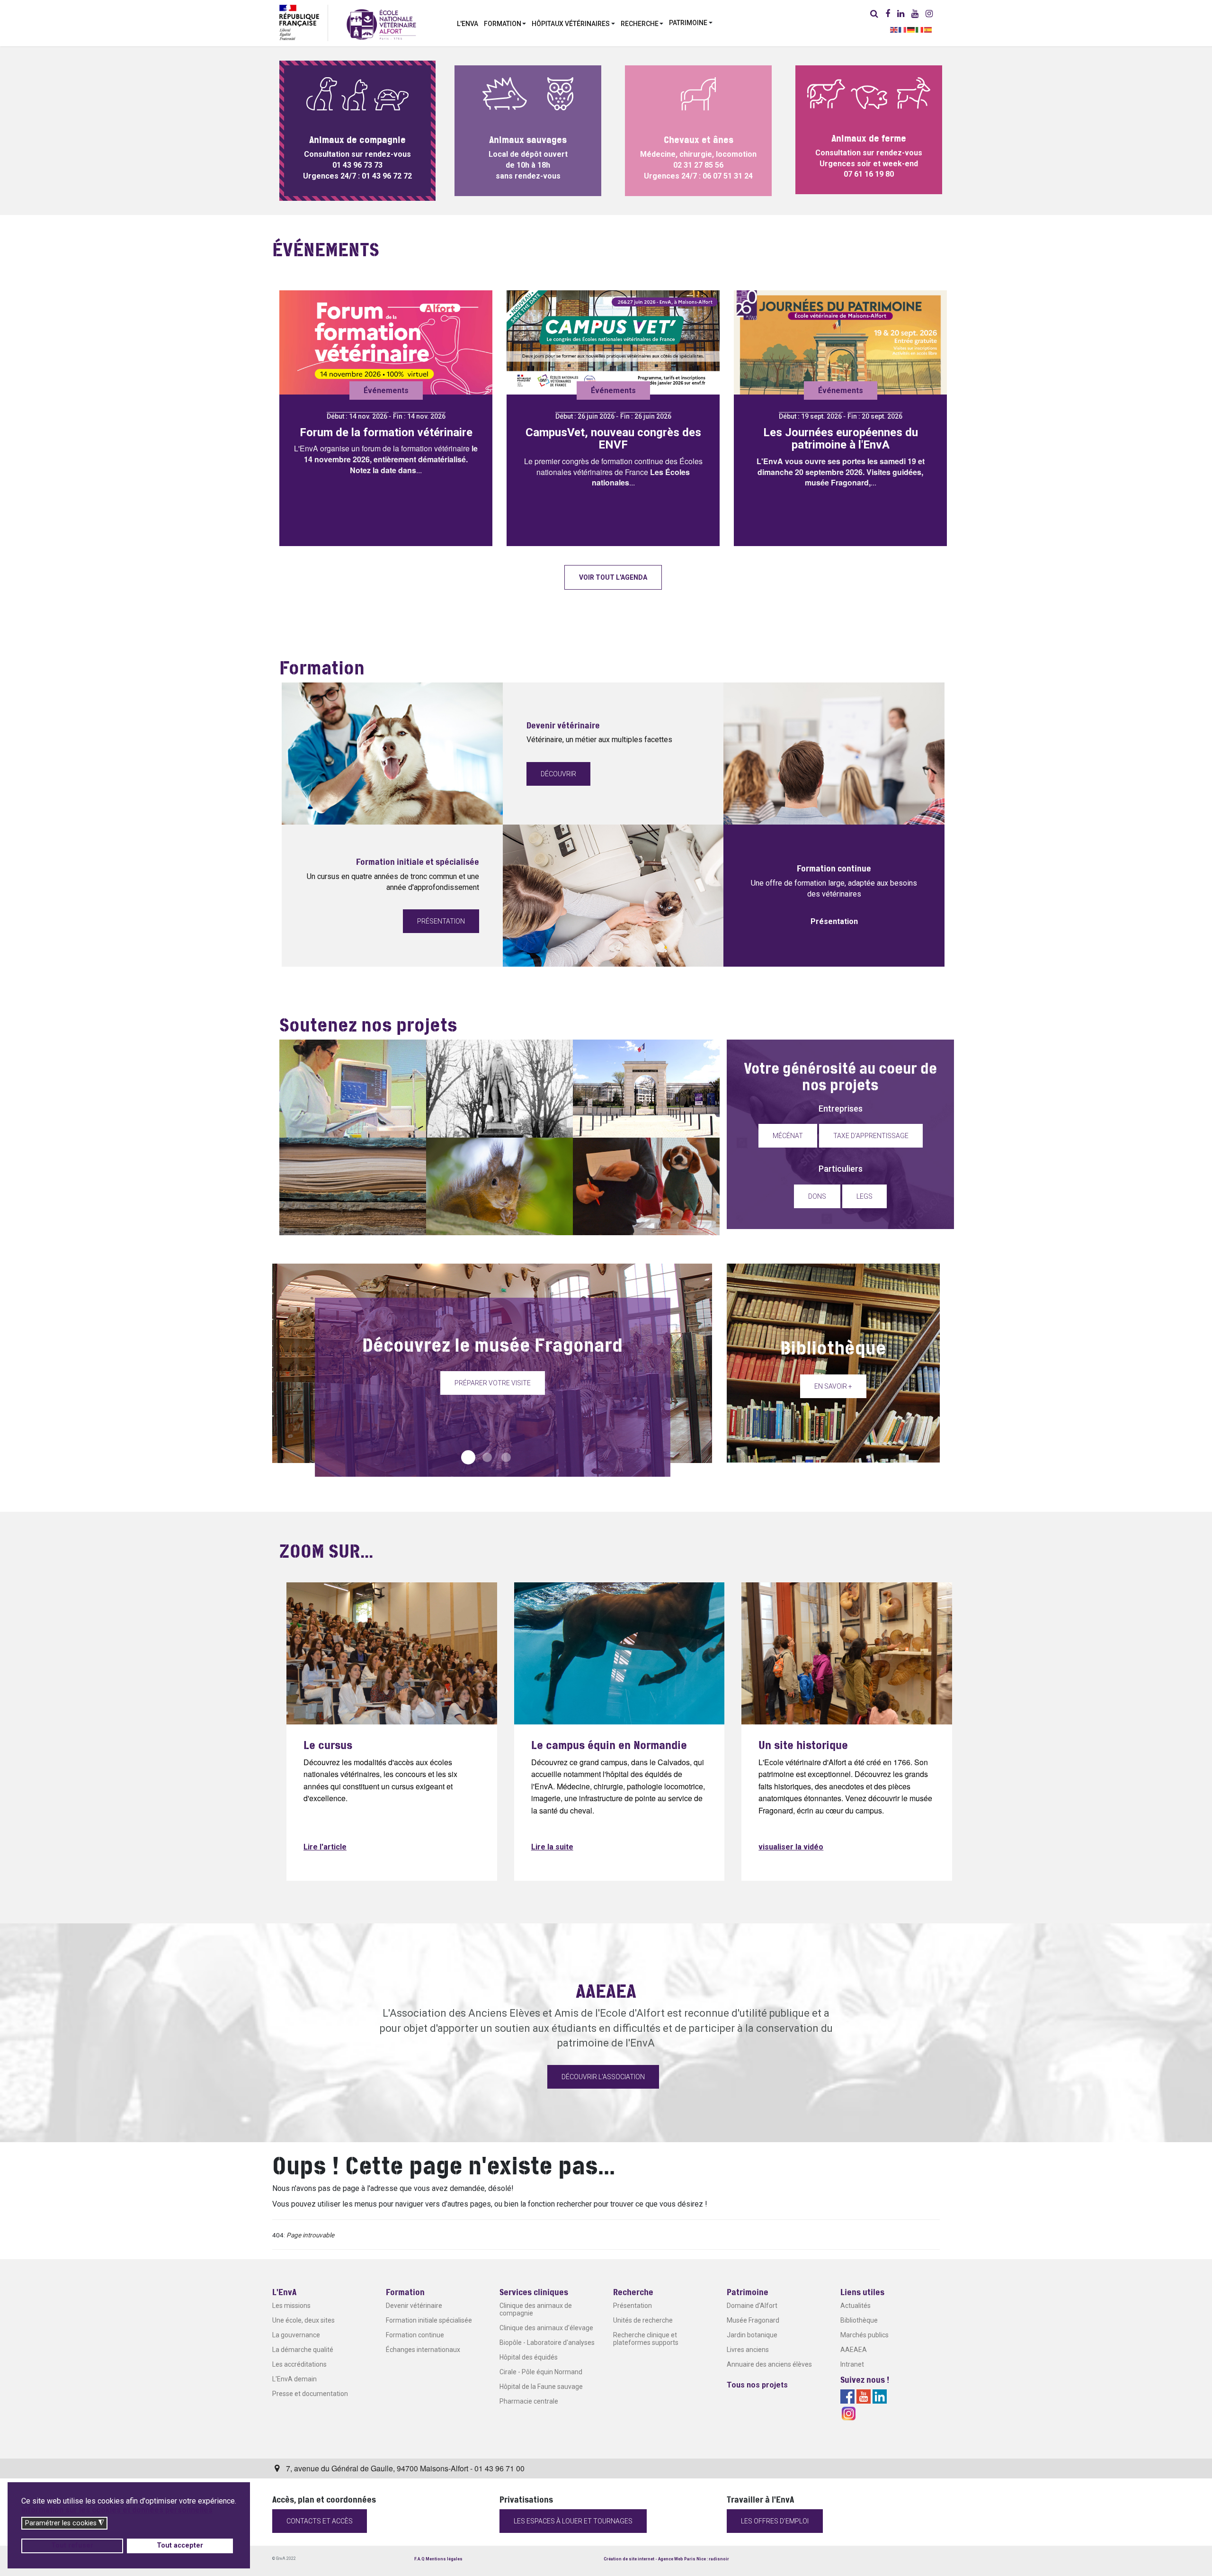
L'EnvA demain (294, 2379)
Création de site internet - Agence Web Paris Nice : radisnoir (666, 2559)
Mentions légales (444, 2559)
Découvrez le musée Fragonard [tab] (468, 1457)
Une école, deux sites (303, 2320)
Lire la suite (552, 1847)
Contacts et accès (320, 2521)
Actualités (856, 2306)
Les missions (291, 2306)
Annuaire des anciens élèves (769, 2364)
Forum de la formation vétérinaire (386, 432)
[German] (911, 29)
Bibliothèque (859, 2320)
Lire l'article (325, 1847)
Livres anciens (748, 2350)
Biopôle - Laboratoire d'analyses (547, 2343)
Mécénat (788, 1136)
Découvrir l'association (603, 2077)
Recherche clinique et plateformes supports (646, 2339)
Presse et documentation (310, 2394)
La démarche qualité (303, 2350)
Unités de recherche (643, 2320)
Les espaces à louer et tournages (573, 2521)
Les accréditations (299, 2364)
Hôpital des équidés (529, 2357)
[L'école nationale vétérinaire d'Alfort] (381, 24)
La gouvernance (296, 2335)
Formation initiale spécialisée (429, 2320)
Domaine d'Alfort (752, 2306)
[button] (505, 23)
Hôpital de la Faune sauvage (541, 2387)
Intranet (852, 2364)
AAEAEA (854, 2350)
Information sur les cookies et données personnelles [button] (117, 2510)
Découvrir (558, 774)
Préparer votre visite (493, 1383)
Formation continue (415, 2335)
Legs (864, 1196)
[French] (903, 29)
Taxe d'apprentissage (871, 1136)
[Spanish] (928, 29)
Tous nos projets (757, 2385)
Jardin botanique (752, 2335)
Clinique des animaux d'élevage (546, 2328)
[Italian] (920, 29)
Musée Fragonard (753, 2320)
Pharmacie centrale (529, 2401)
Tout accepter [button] (180, 2545)
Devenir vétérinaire (414, 2306)
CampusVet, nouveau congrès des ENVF (613, 439)
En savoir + (833, 1386)
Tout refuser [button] (72, 2545)
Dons (817, 1196)
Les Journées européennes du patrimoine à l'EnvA (841, 439)
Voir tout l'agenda (613, 577)
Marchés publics (864, 2335)
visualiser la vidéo (791, 1847)
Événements (386, 390)
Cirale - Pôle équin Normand (541, 2372)
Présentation (441, 921)
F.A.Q (419, 2559)
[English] (894, 29)
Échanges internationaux (423, 2350)
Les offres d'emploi (775, 2521)
